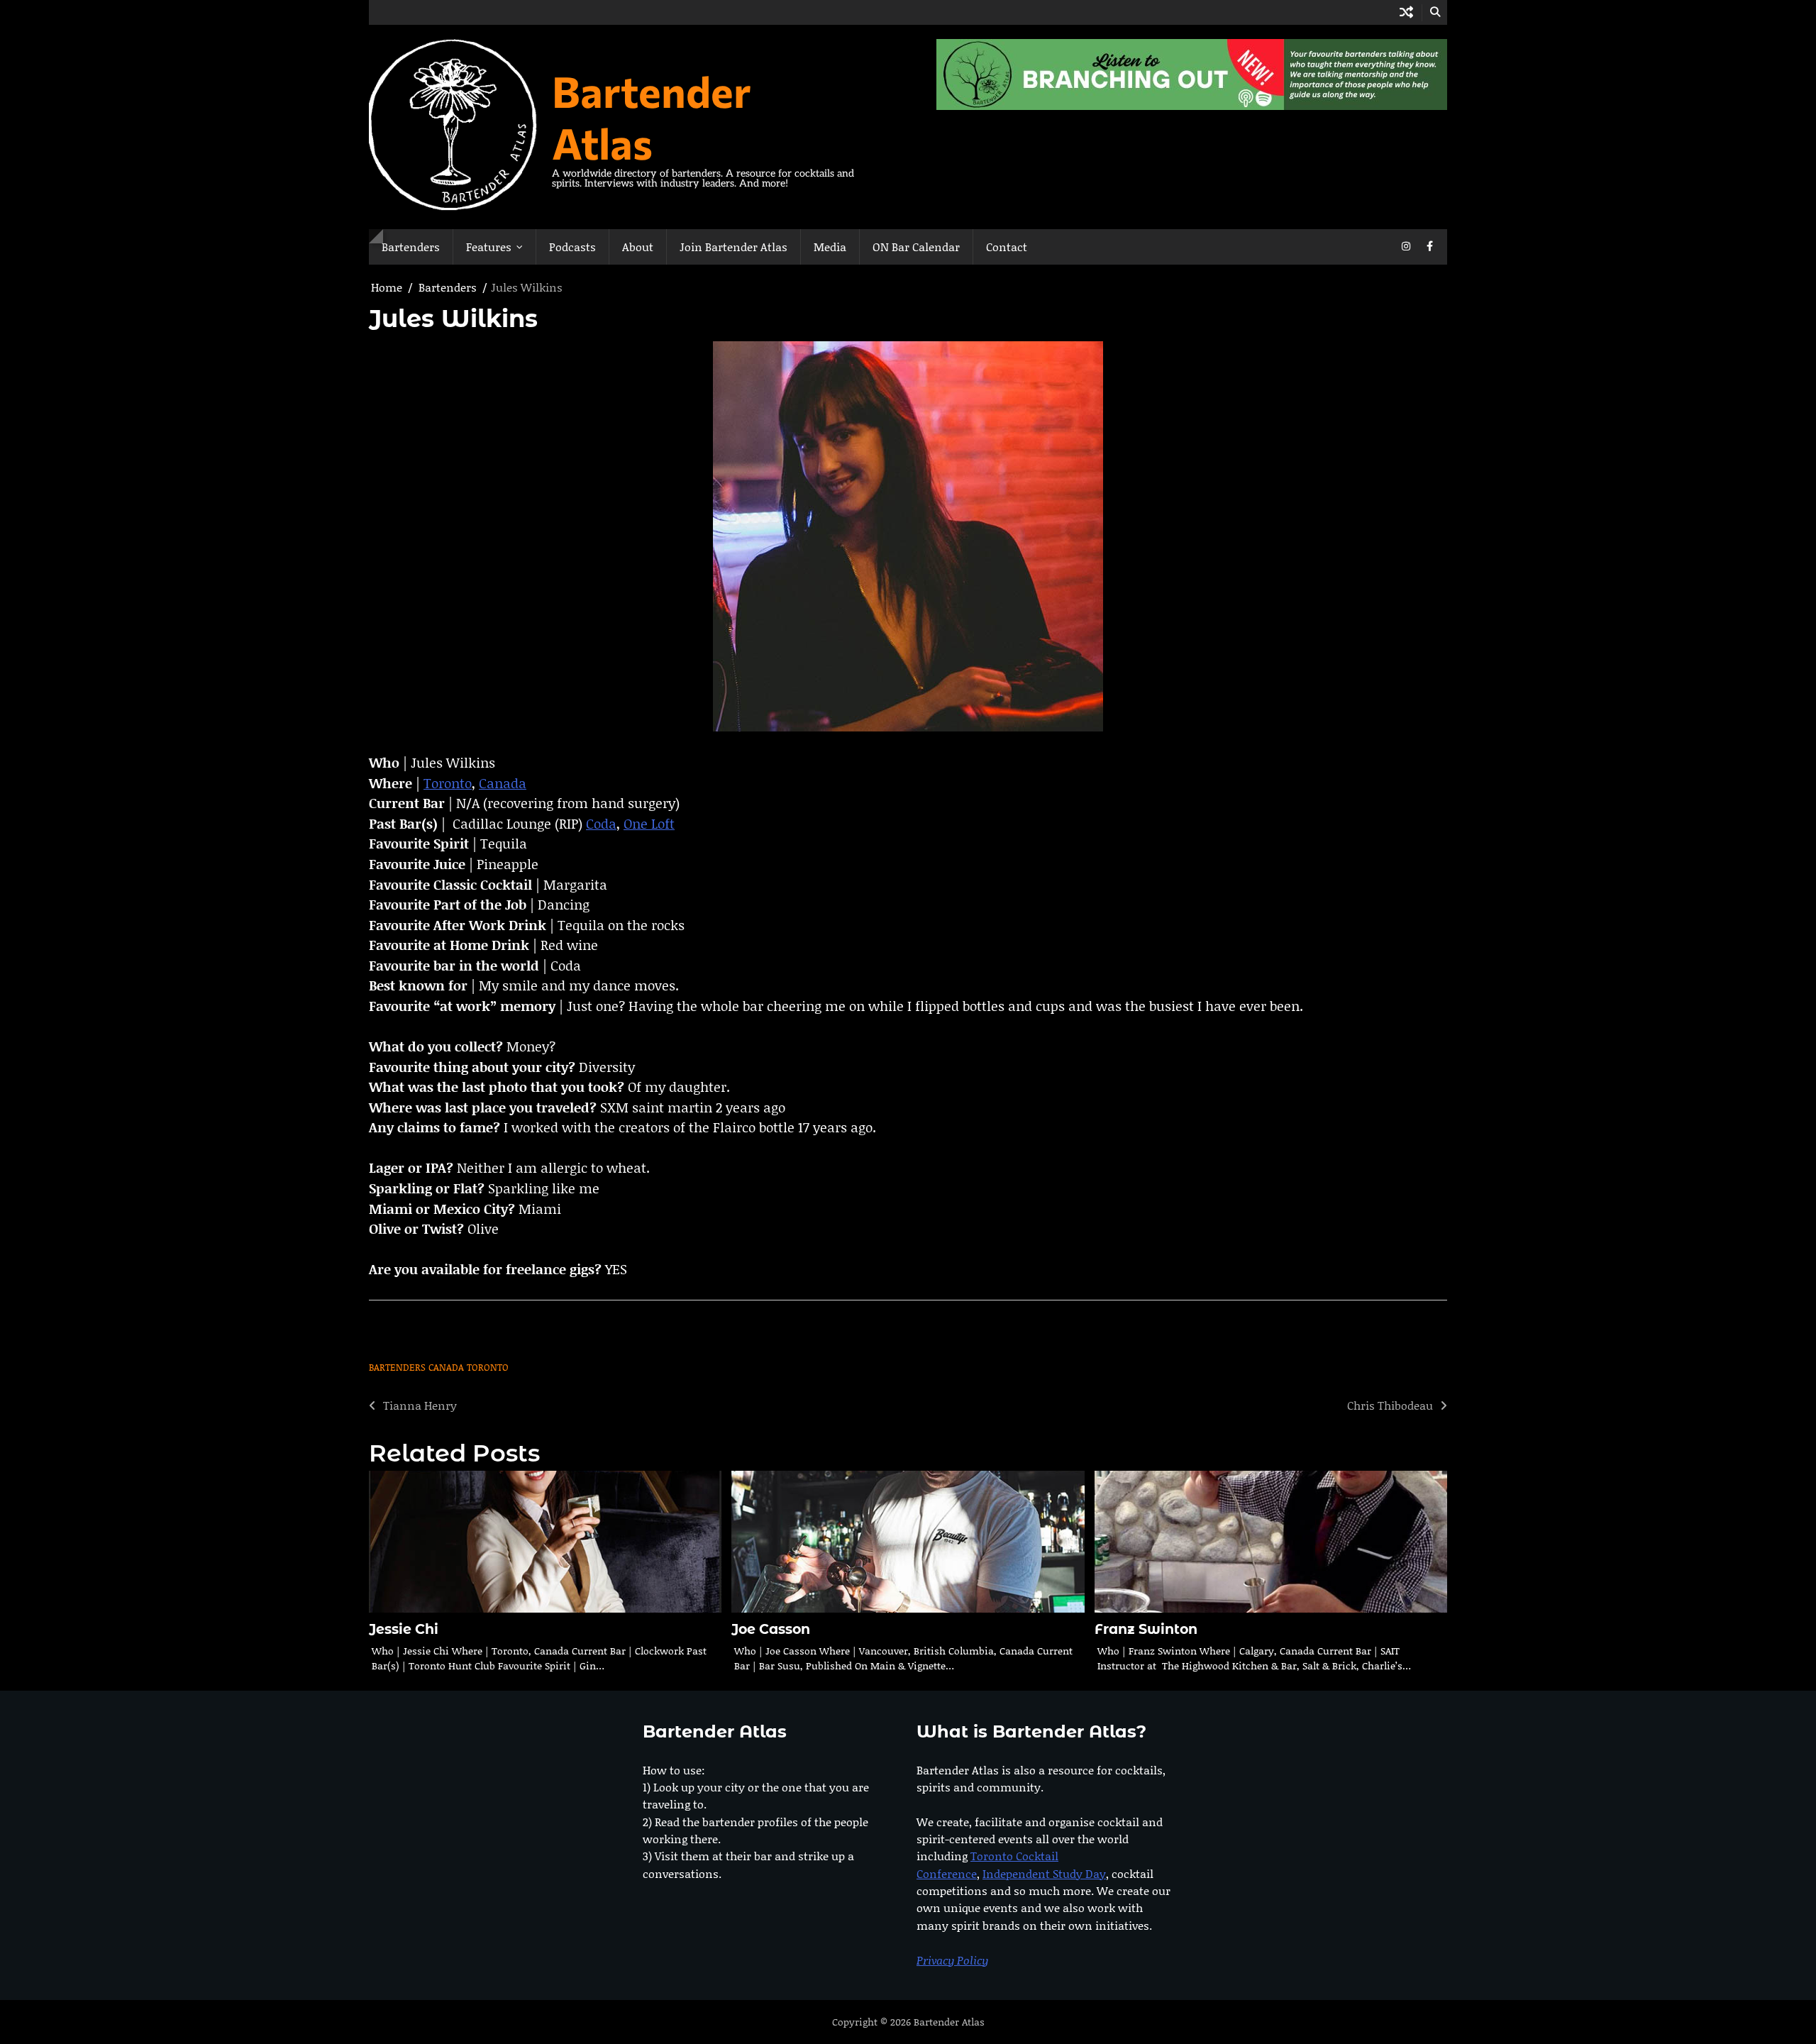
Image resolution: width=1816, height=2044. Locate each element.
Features (489, 247)
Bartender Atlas (652, 116)
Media (830, 247)
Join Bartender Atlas (733, 247)
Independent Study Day (1044, 1873)
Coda (601, 823)
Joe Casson (771, 1629)
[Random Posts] (1406, 12)
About (638, 247)
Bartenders (411, 247)
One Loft (649, 823)
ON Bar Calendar (916, 247)
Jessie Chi (404, 1629)
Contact (1007, 247)
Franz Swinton (1146, 1629)
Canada (503, 783)
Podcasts (572, 247)
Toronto (448, 783)
